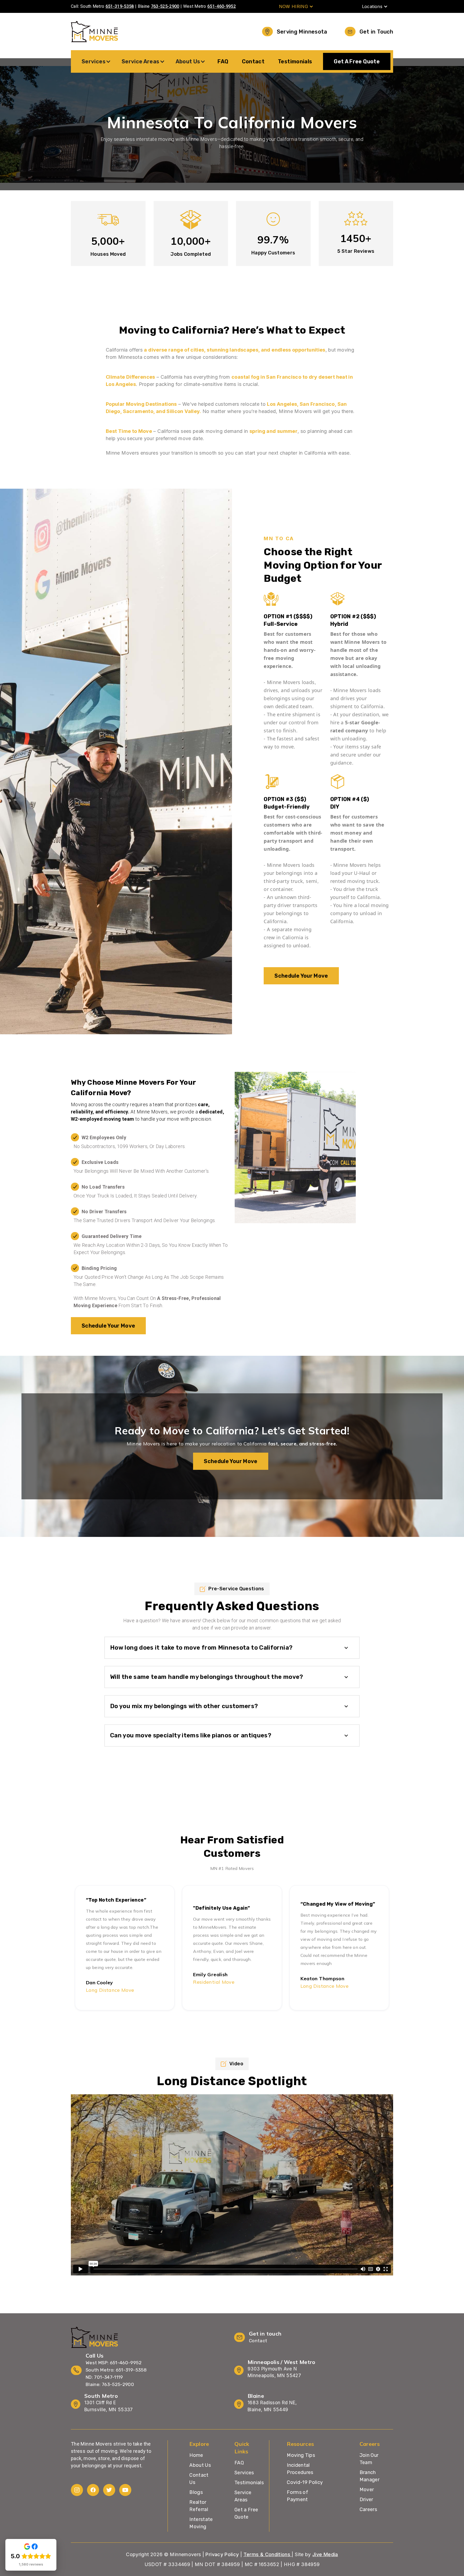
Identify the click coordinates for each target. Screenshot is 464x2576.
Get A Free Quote (357, 61)
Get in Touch (376, 32)
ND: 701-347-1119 (104, 2377)
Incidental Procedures (300, 2469)
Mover (367, 2490)
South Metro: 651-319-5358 (116, 2370)
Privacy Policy (222, 2554)
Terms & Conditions (268, 2554)
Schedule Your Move (301, 976)
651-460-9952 (222, 6)
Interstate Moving (201, 2523)
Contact (253, 61)
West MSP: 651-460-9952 (114, 2363)
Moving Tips (301, 2455)
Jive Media (325, 2554)
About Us (200, 2465)
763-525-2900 (165, 6)
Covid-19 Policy (305, 2482)
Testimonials (295, 61)
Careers (368, 2509)
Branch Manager (370, 2476)
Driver (366, 2500)
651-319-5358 (120, 6)
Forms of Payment (298, 2496)
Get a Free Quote (246, 2513)
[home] (94, 32)
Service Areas (243, 2496)
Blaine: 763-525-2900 (110, 2384)
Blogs (196, 2492)
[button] (296, 6)
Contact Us (199, 2479)
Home (196, 2455)
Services (244, 2473)
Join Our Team (369, 2459)
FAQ (223, 61)
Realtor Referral (199, 2506)
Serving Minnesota (302, 32)
